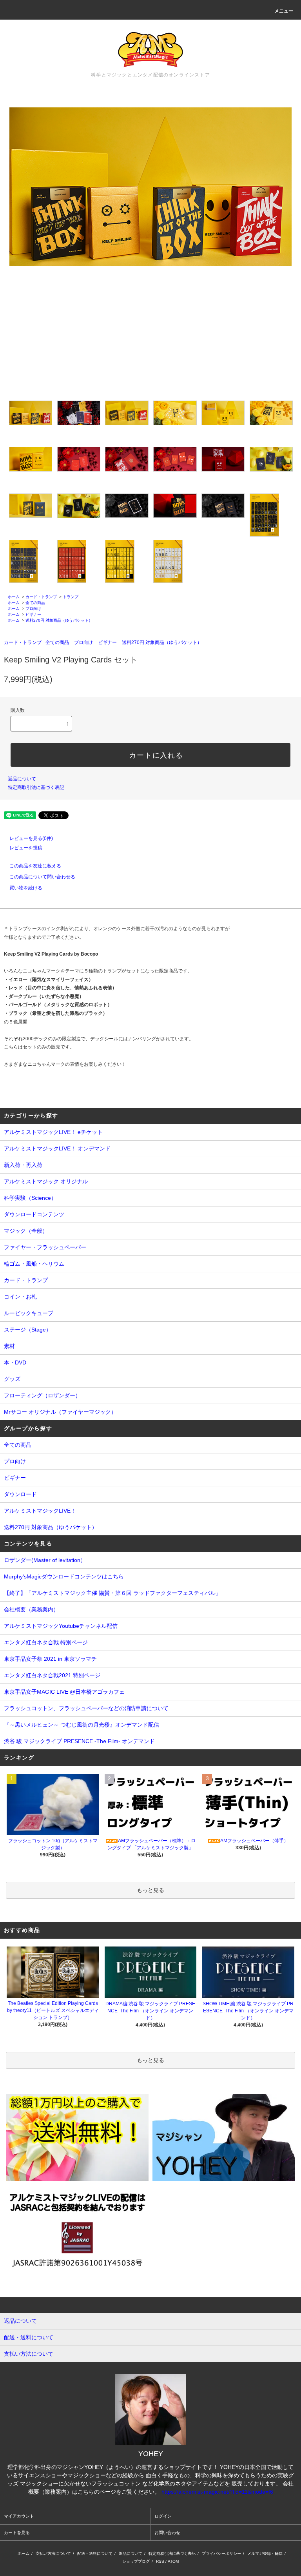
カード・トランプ (41, 597)
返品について (22, 779)
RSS (160, 2561)
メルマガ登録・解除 (265, 2553)
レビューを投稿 (26, 848)
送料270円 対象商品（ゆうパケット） (59, 620)
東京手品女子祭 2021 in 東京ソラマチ (50, 1659)
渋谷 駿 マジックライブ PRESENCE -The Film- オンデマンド (79, 1741)
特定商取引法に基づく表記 (36, 787)
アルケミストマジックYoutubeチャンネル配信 (61, 1626)
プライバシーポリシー (221, 2553)
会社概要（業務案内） (31, 1609)
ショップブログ (136, 2561)
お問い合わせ (167, 2532)
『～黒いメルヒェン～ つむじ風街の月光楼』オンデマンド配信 (82, 1725)
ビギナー (33, 614)
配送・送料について (95, 2553)
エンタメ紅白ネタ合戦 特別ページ (46, 1642)
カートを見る (17, 2532)
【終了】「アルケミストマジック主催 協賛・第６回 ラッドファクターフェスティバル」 (112, 1593)
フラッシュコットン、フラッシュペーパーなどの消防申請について (86, 1708)
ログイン (163, 2516)
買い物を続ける (26, 888)
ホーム (14, 597)
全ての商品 (35, 603)
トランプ (71, 597)
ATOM (173, 2561)
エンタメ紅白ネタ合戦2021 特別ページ (52, 1675)
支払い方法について (53, 2553)
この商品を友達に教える (35, 866)
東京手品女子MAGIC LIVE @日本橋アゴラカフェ (64, 1692)
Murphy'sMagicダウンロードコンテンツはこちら (64, 1576)
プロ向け (33, 609)
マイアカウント (19, 2516)
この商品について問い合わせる (42, 877)
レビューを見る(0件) (31, 838)
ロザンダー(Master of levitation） (45, 1560)
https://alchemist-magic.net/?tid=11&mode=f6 (217, 2492)
